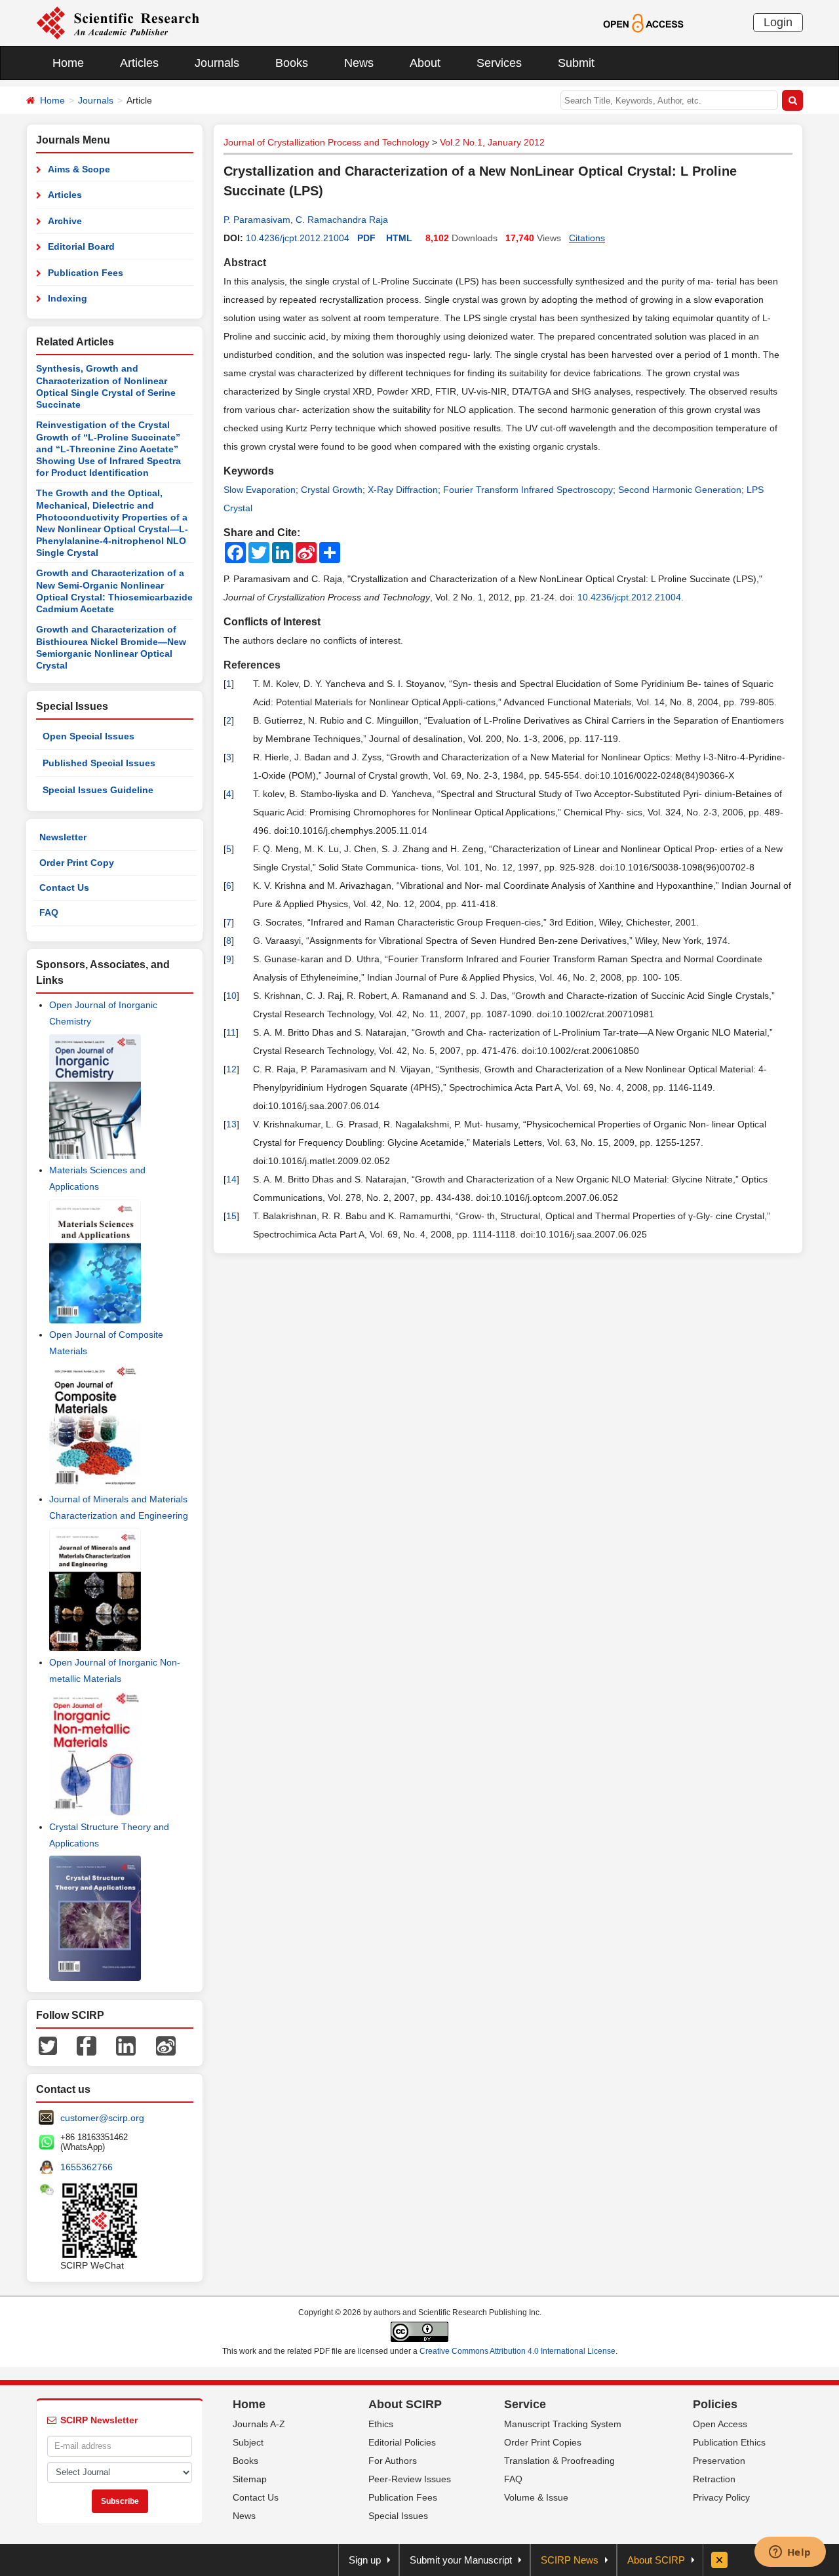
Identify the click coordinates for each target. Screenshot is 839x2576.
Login (778, 22)
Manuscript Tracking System (563, 2424)
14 (231, 1179)
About (425, 63)
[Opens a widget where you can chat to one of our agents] (790, 2553)
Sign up (365, 2560)
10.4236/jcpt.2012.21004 (298, 238)
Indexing (68, 298)
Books (292, 63)
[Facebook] (87, 2045)
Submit (576, 63)
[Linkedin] (126, 2045)
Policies (715, 2404)
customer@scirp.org (102, 2118)
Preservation (719, 2461)
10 (231, 996)
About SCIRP (405, 2404)
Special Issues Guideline (98, 790)
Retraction (714, 2479)
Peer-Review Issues (410, 2479)
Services (499, 63)
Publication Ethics (729, 2442)
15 (231, 1216)
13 (231, 1124)
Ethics (381, 2424)
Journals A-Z (259, 2424)
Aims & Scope (79, 169)
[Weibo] (166, 2045)
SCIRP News (570, 2560)
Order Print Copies (543, 2442)
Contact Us (64, 888)
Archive (65, 221)
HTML (399, 238)
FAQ (49, 912)
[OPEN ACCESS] (643, 22)
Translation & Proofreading (559, 2461)
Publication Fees (86, 273)
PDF (366, 238)
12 (231, 1069)
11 (231, 1032)
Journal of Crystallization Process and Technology (326, 142)
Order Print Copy (77, 863)
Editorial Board (81, 246)
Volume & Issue (536, 2497)
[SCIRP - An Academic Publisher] (118, 22)
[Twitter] (48, 2045)
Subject (248, 2442)
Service (525, 2404)
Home (68, 63)
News (359, 63)
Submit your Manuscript (461, 2560)
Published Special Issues (99, 763)
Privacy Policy (721, 2497)
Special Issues (398, 2516)
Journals (217, 63)
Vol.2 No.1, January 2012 (492, 142)
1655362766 (87, 2167)
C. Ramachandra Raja (342, 220)
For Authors (393, 2461)
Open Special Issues (88, 736)
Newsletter (63, 837)
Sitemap (250, 2479)
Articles (139, 63)
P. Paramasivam (257, 220)
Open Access (720, 2424)
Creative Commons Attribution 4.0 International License (517, 2351)
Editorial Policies (402, 2442)
